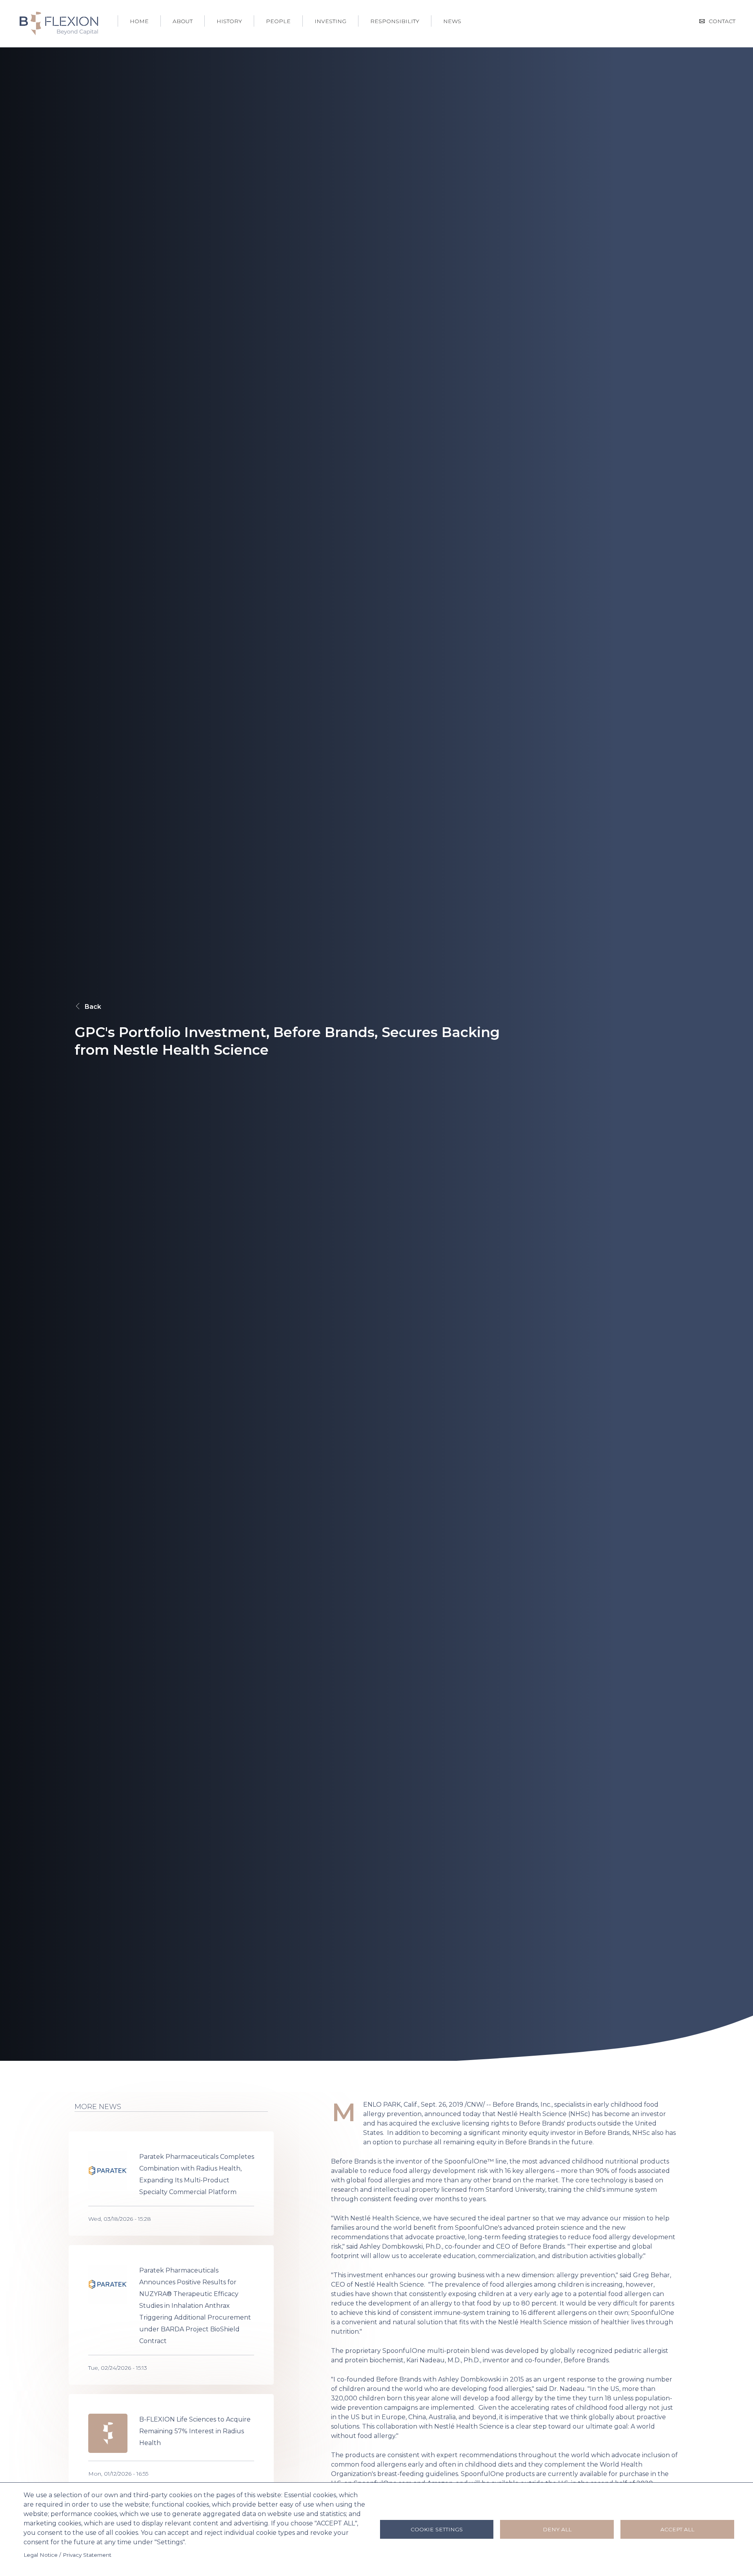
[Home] (59, 23)
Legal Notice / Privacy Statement (67, 2555)
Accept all (677, 2529)
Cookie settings (437, 2529)
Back (93, 1007)
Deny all (557, 2529)
